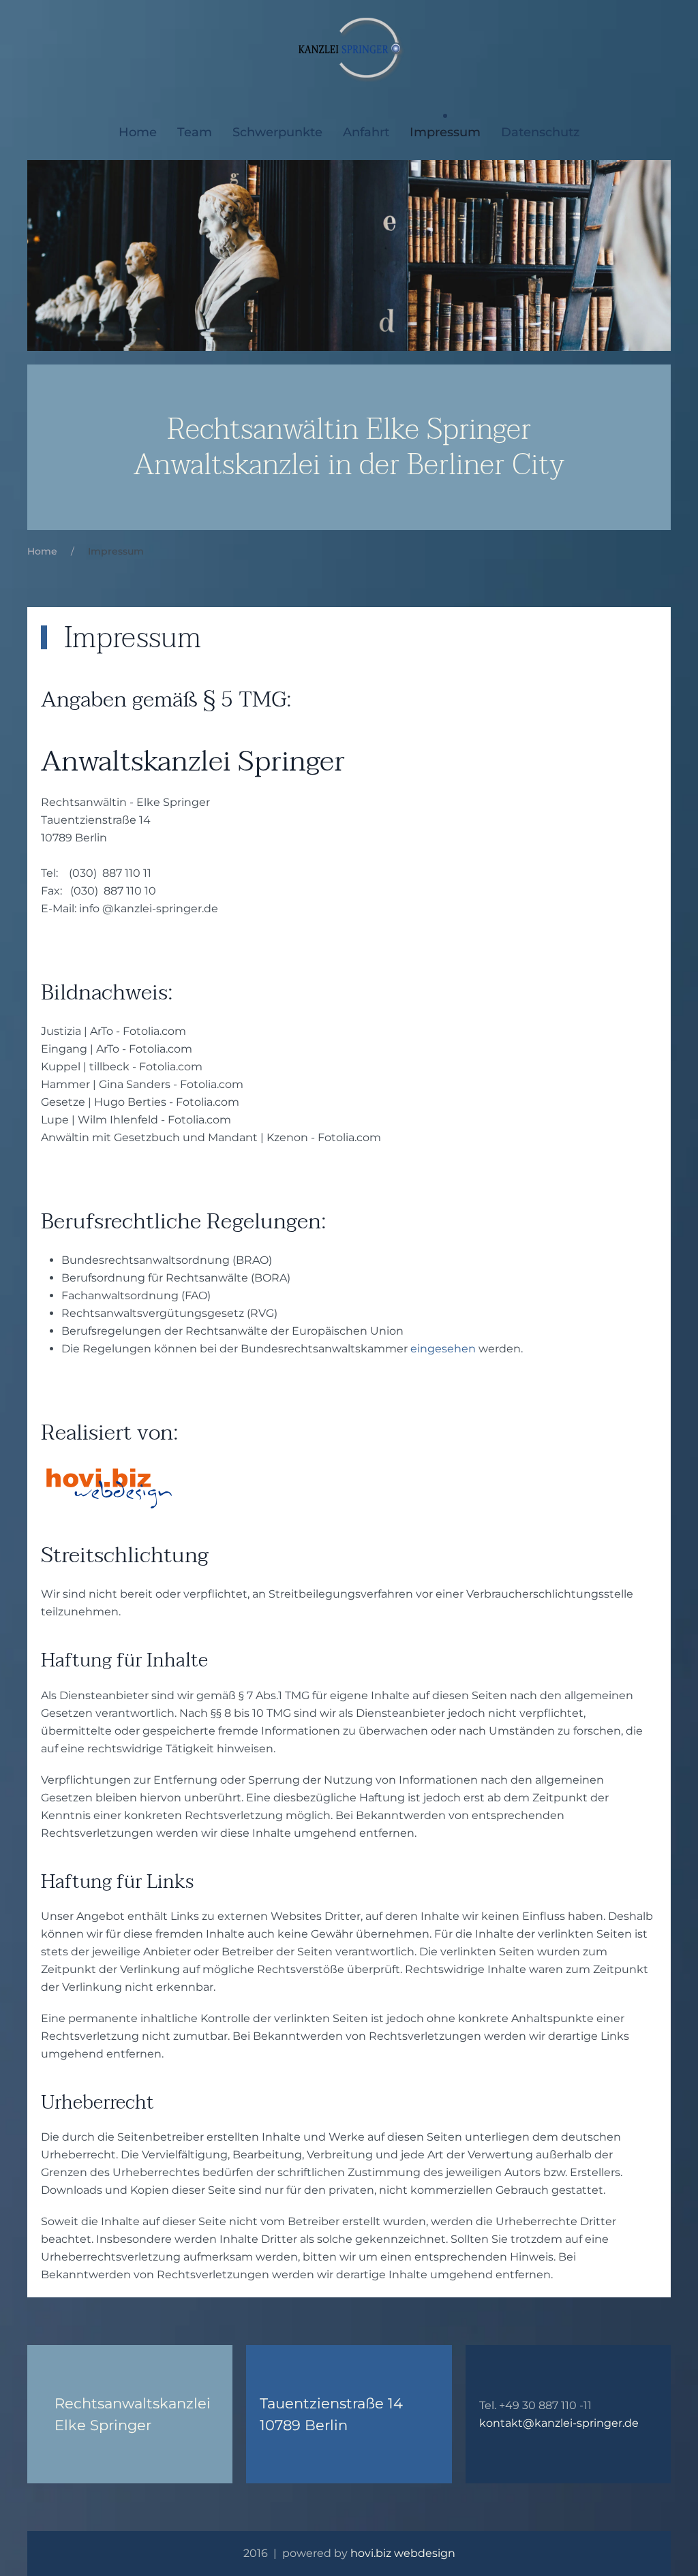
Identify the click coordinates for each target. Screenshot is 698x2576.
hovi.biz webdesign (403, 2553)
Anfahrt (366, 132)
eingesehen (443, 1349)
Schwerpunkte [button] (277, 132)
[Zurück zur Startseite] (349, 48)
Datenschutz (540, 132)
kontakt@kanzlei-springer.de (559, 2423)
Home (138, 132)
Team (195, 132)
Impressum (445, 132)
